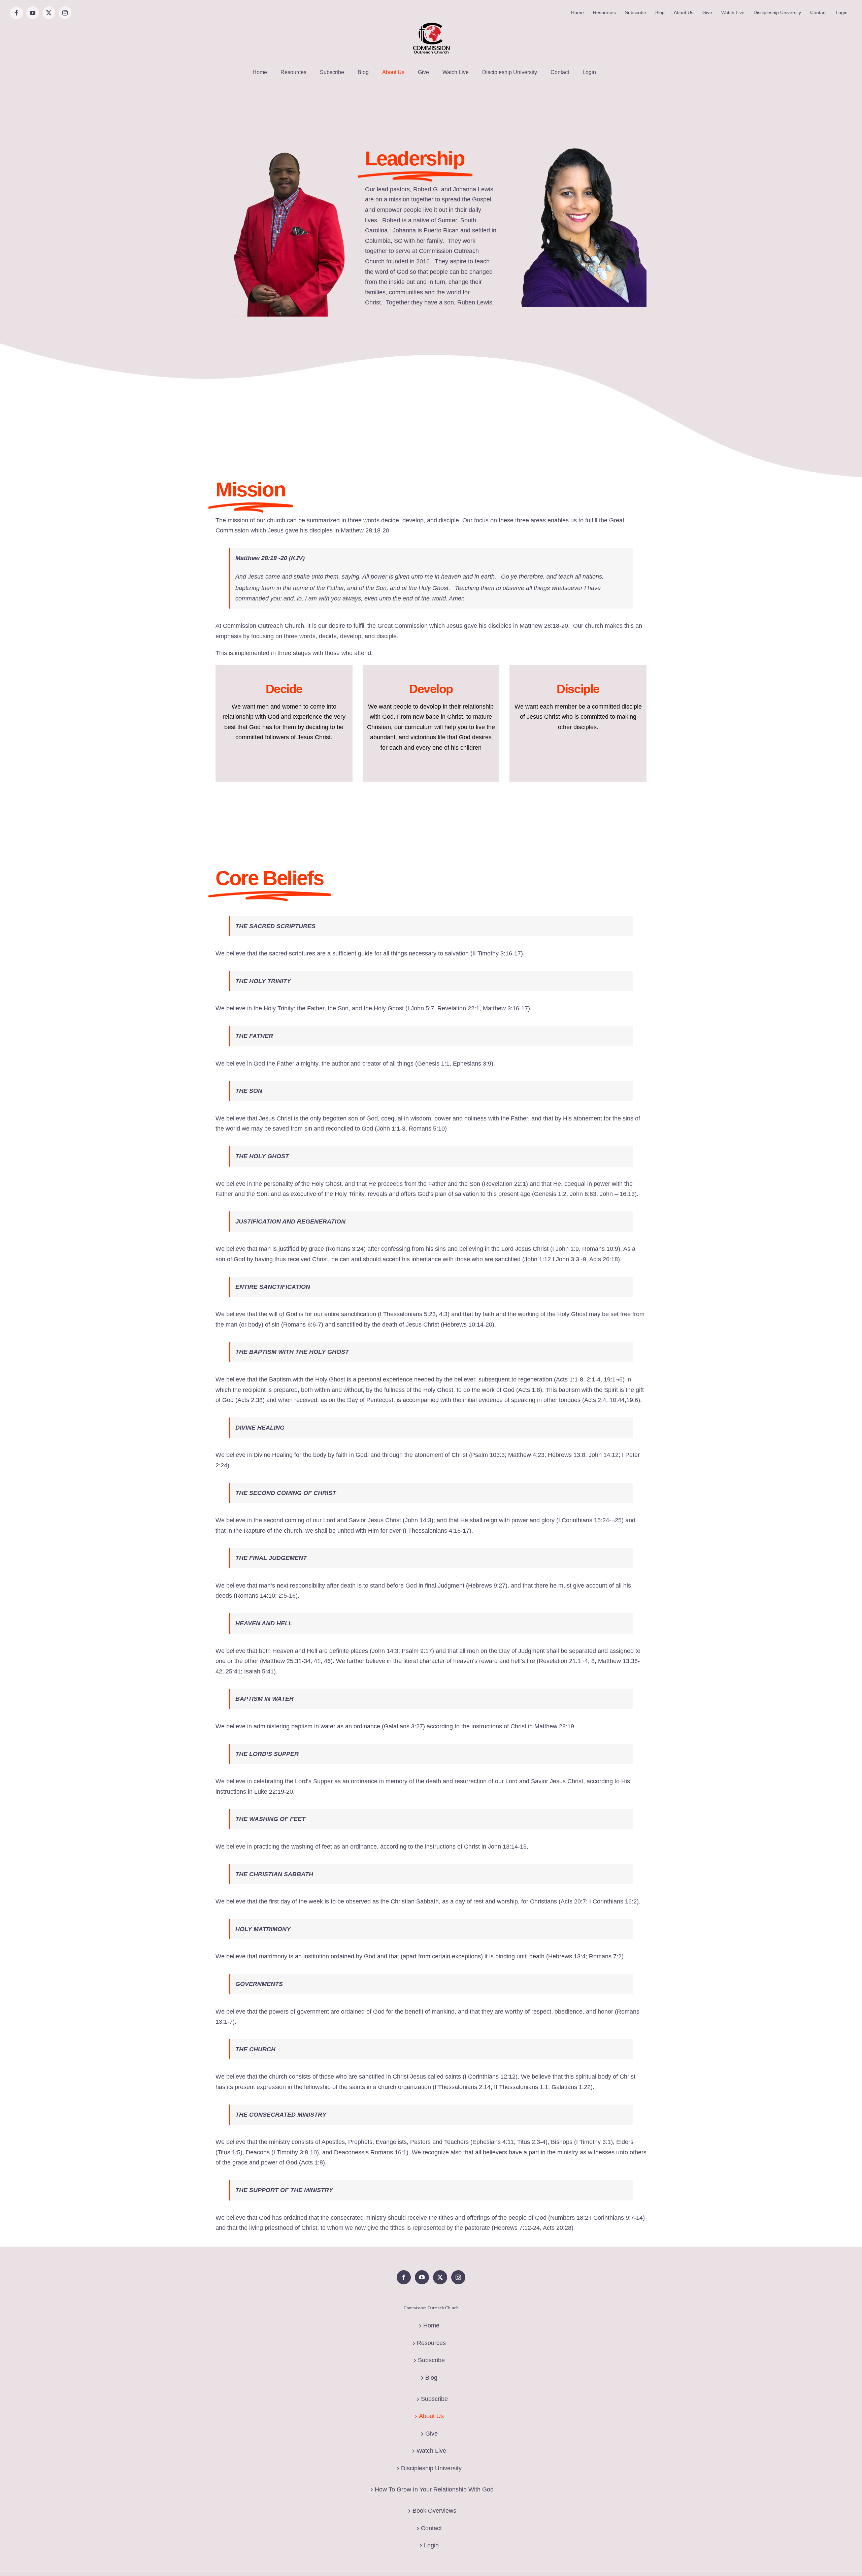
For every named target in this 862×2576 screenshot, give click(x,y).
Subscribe (431, 2360)
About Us (431, 2416)
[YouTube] (422, 2277)
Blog (431, 2378)
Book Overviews (434, 2511)
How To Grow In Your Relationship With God (434, 2489)
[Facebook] (404, 2277)
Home (431, 2325)
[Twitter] (440, 2277)
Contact (431, 2528)
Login (431, 2545)
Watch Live (431, 2451)
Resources (431, 2343)
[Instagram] (458, 2277)
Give (432, 2434)
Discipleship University (431, 2468)
